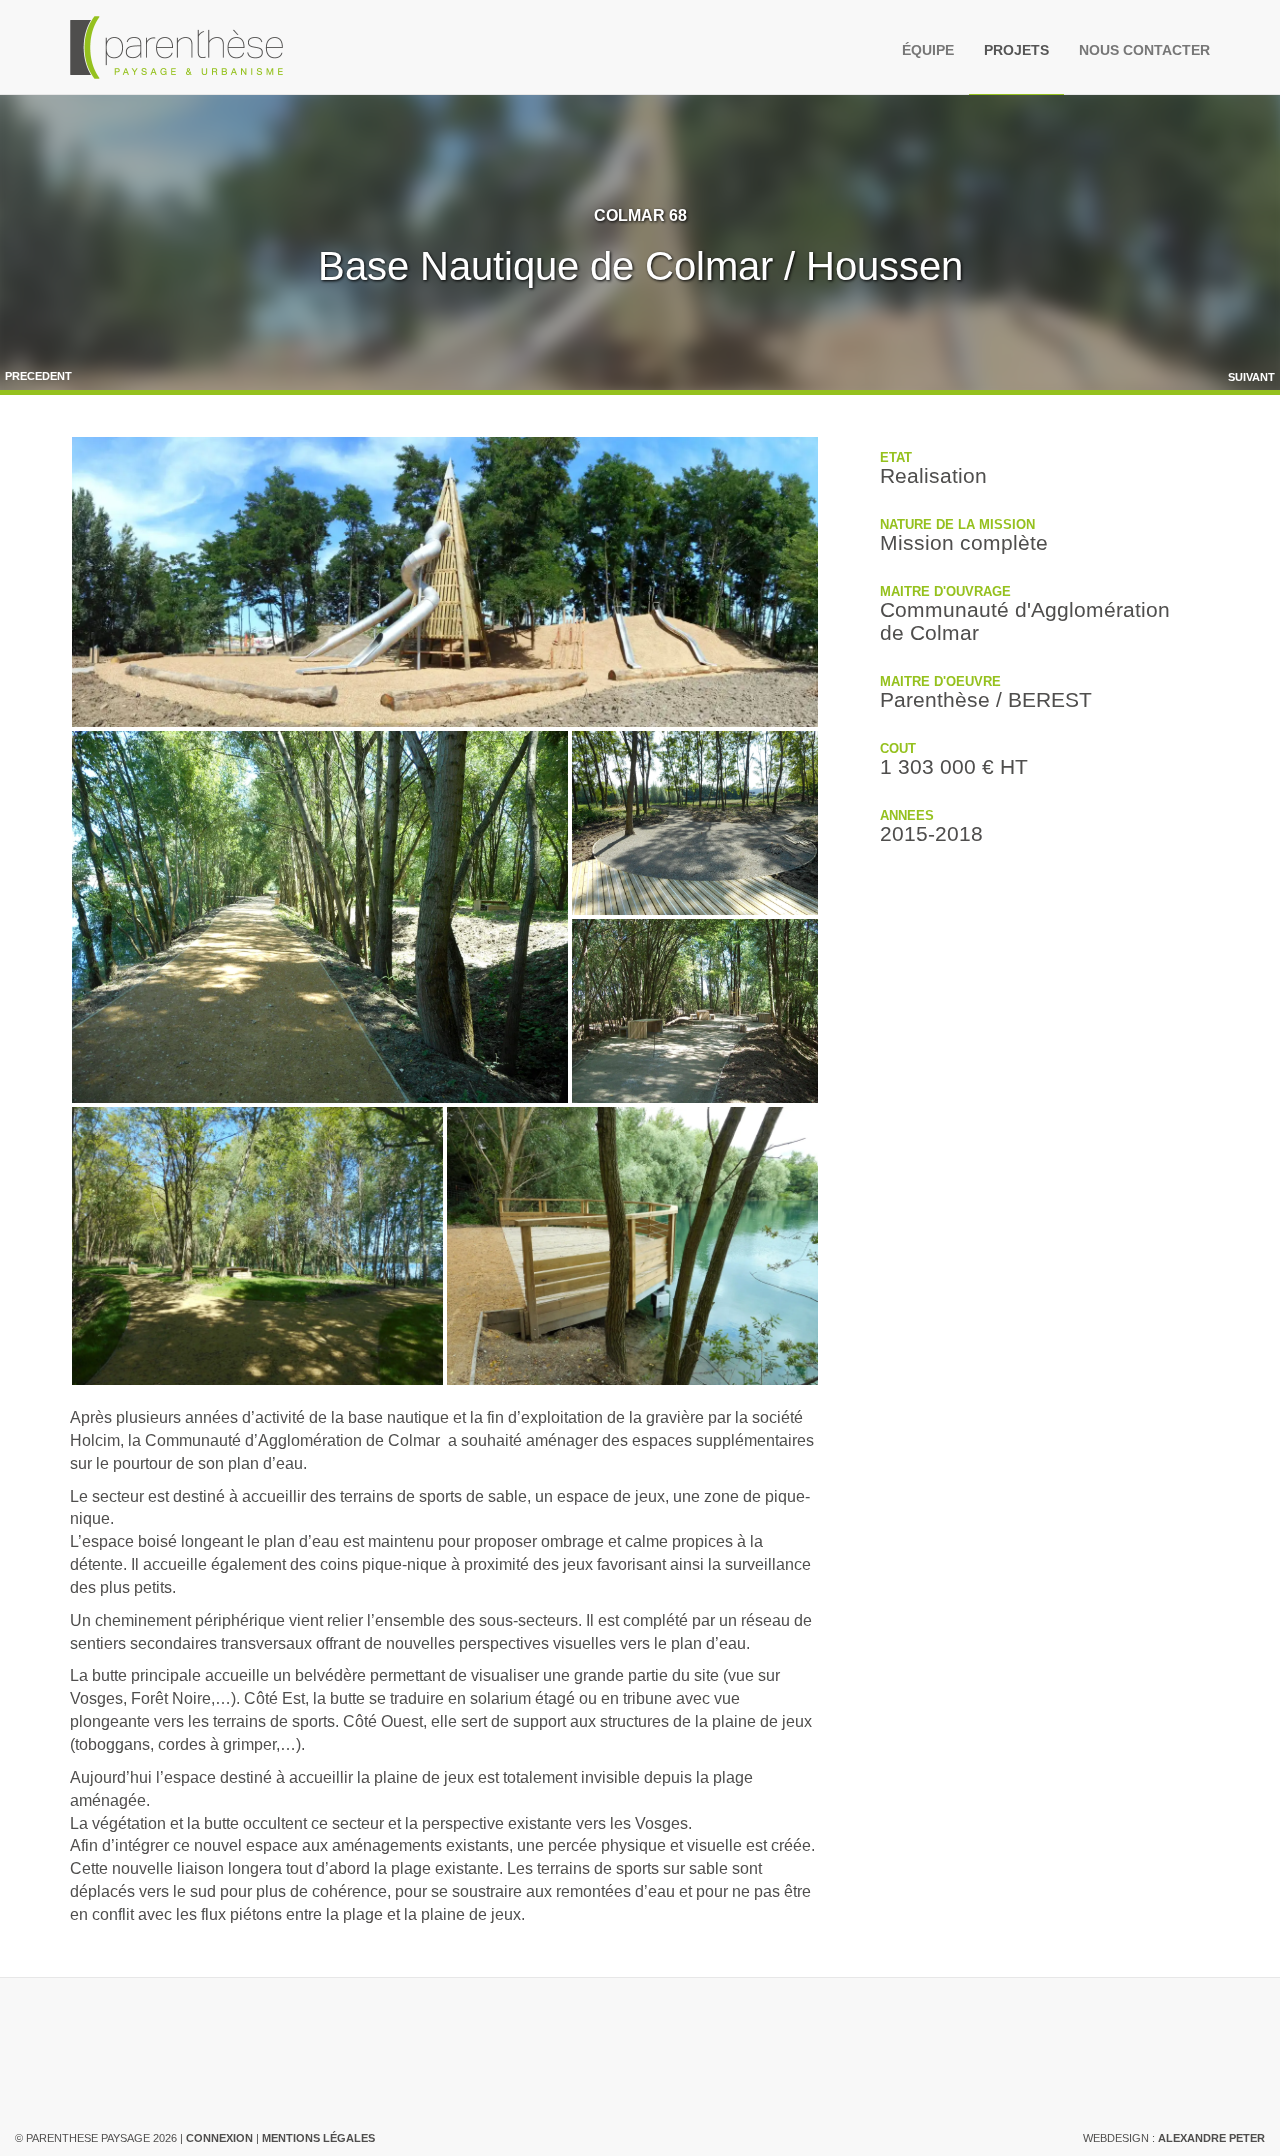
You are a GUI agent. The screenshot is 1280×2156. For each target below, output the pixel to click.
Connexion (219, 2138)
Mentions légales (318, 2138)
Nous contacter (1144, 50)
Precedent (38, 376)
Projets (1016, 50)
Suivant (1251, 377)
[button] (445, 582)
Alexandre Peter (1211, 2138)
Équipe (928, 50)
